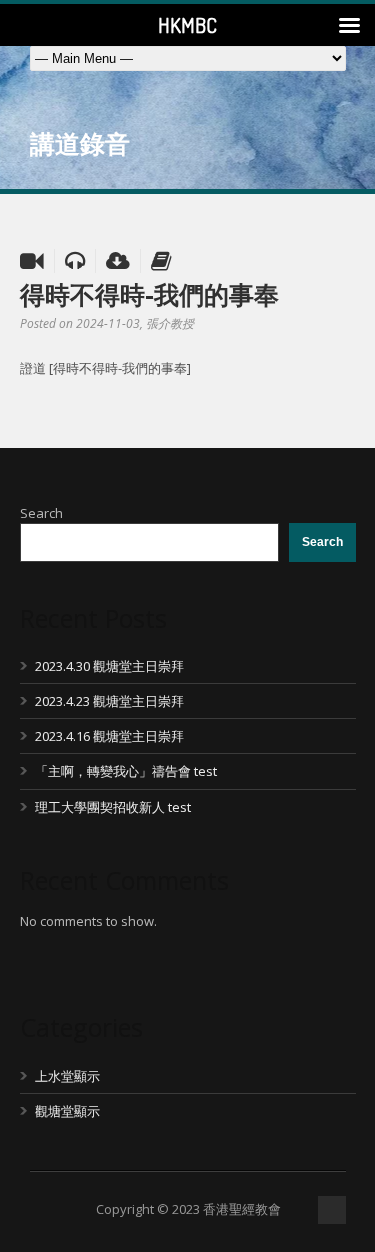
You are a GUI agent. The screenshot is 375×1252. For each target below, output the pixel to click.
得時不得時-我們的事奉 (149, 294)
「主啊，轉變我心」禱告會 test (126, 771)
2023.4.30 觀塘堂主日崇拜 (109, 666)
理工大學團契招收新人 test (113, 807)
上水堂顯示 (67, 1076)
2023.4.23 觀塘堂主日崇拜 (109, 701)
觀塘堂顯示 (67, 1111)
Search (41, 513)
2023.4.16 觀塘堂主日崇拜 (109, 736)
